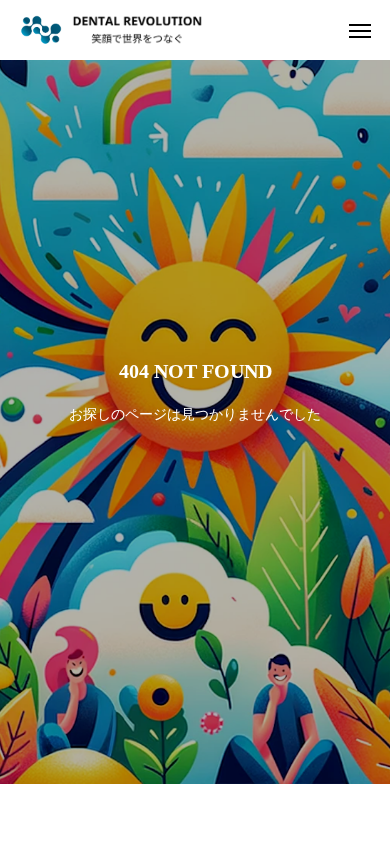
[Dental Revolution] (111, 30)
